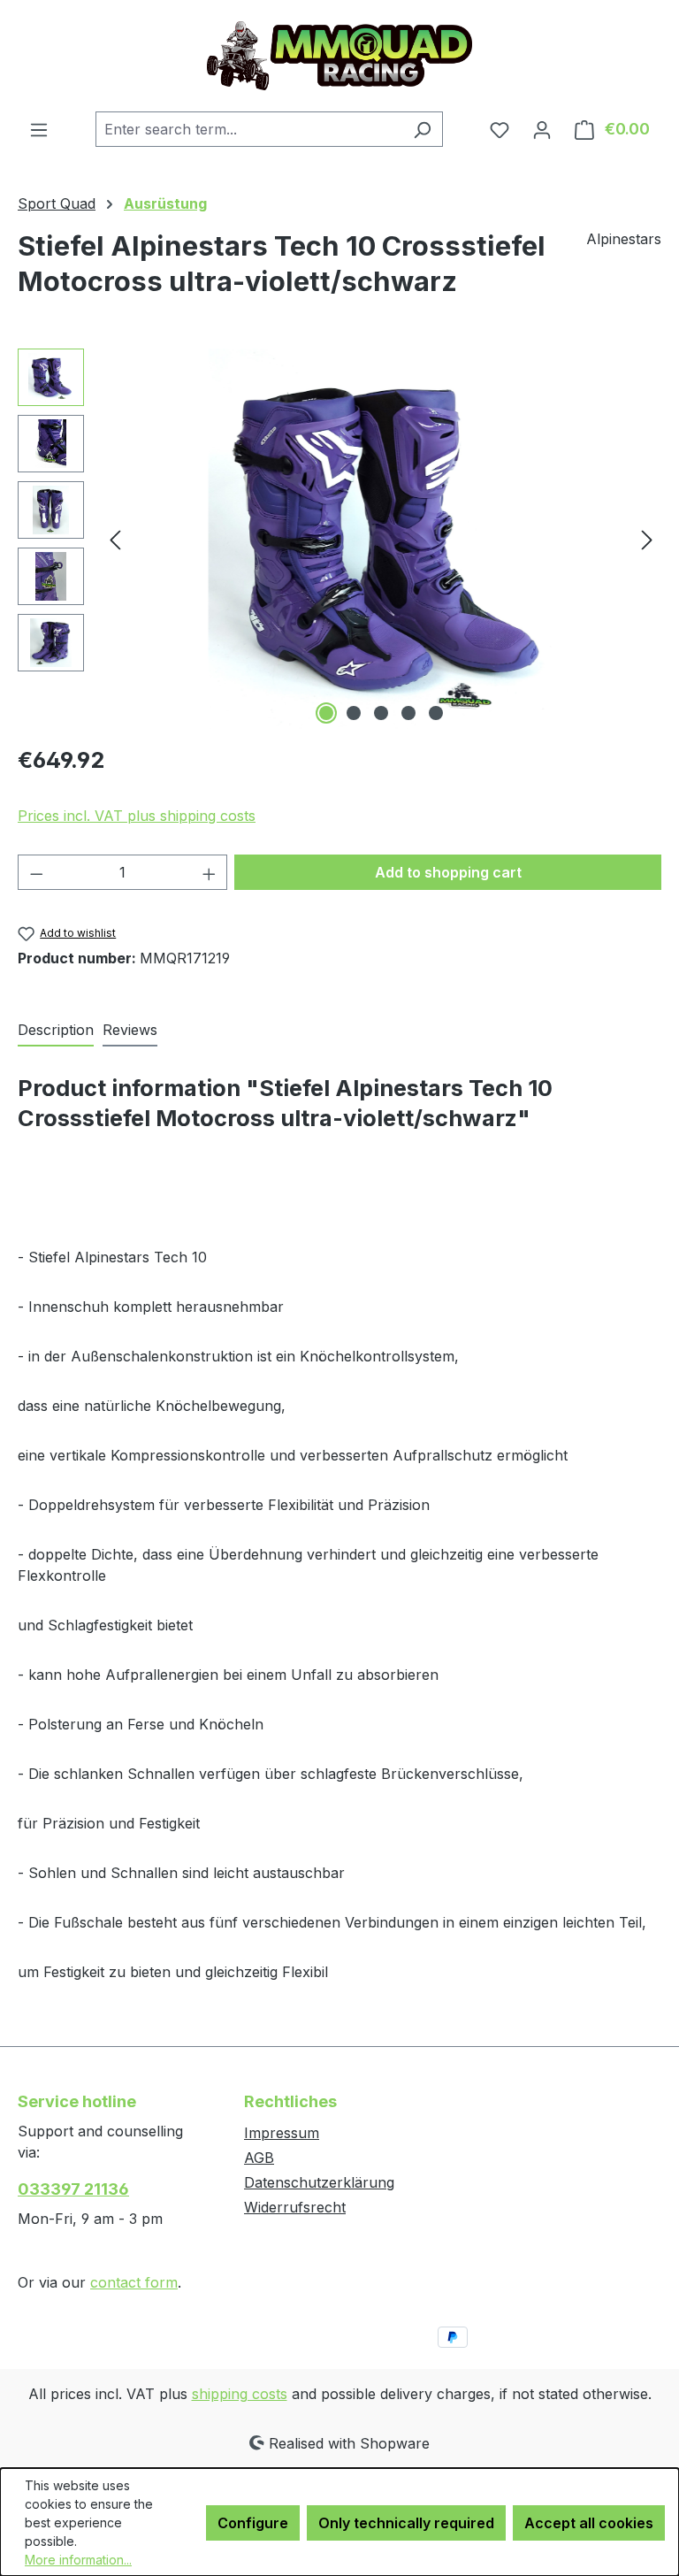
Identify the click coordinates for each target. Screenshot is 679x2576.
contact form (134, 2282)
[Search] (422, 129)
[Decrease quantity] (36, 872)
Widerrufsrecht (295, 2207)
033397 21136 (73, 2189)
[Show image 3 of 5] (381, 713)
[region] (339, 539)
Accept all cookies (589, 2523)
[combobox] (249, 129)
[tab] (56, 1031)
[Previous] (115, 539)
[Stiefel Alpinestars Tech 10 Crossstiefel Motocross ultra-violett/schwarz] (381, 539)
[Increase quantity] (210, 872)
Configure (253, 2523)
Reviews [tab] (130, 1030)
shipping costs (240, 2394)
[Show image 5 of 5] (436, 713)
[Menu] (39, 129)
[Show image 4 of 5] (408, 713)
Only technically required (406, 2523)
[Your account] (542, 129)
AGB (259, 2158)
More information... (78, 2560)
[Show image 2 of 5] (354, 713)
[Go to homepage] (339, 56)
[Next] (647, 539)
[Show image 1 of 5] (326, 713)
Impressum (282, 2133)
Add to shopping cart (448, 872)
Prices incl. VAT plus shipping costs (137, 816)
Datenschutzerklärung (319, 2182)
